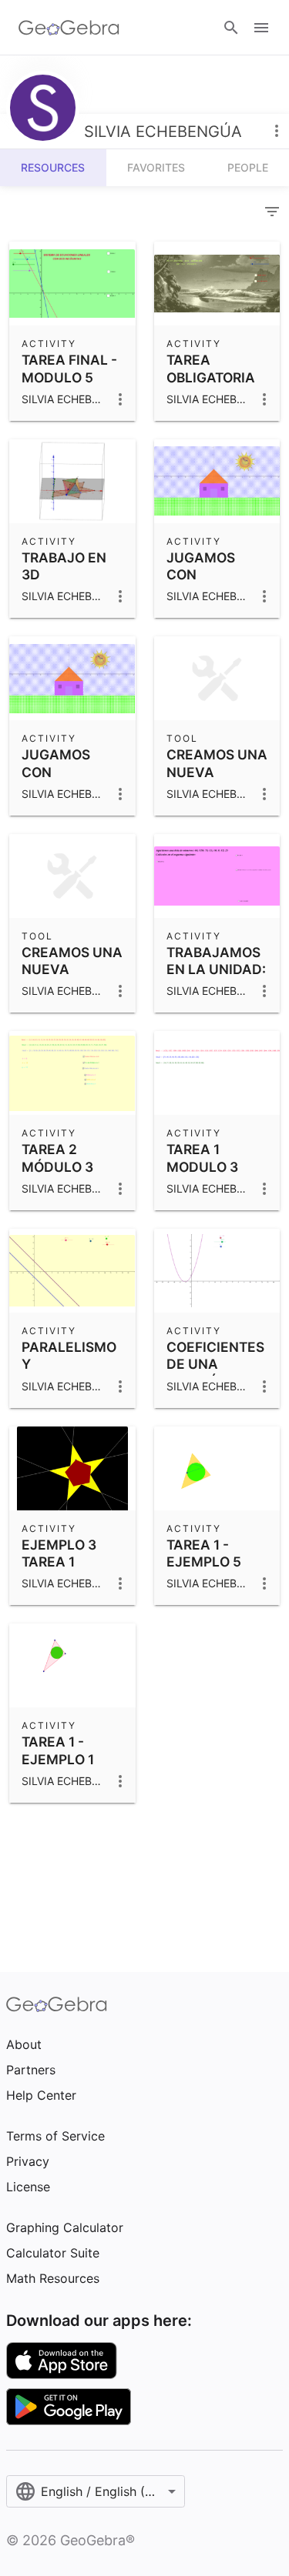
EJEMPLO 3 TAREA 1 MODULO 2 (59, 1562)
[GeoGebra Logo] (69, 28)
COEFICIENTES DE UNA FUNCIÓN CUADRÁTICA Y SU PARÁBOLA (215, 1390)
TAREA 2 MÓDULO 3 (57, 1158)
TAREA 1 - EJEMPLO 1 (58, 1750)
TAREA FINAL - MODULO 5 (69, 368)
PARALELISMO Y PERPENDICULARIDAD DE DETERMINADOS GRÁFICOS (94, 1390)
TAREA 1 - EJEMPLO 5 (204, 1553)
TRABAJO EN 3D (64, 566)
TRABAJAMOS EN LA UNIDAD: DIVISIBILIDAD (216, 969)
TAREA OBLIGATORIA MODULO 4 (211, 377)
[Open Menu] (261, 28)
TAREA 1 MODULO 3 (202, 1158)
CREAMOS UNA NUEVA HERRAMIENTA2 (219, 772)
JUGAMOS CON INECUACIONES (218, 575)
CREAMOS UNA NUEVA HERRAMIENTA (72, 969)
